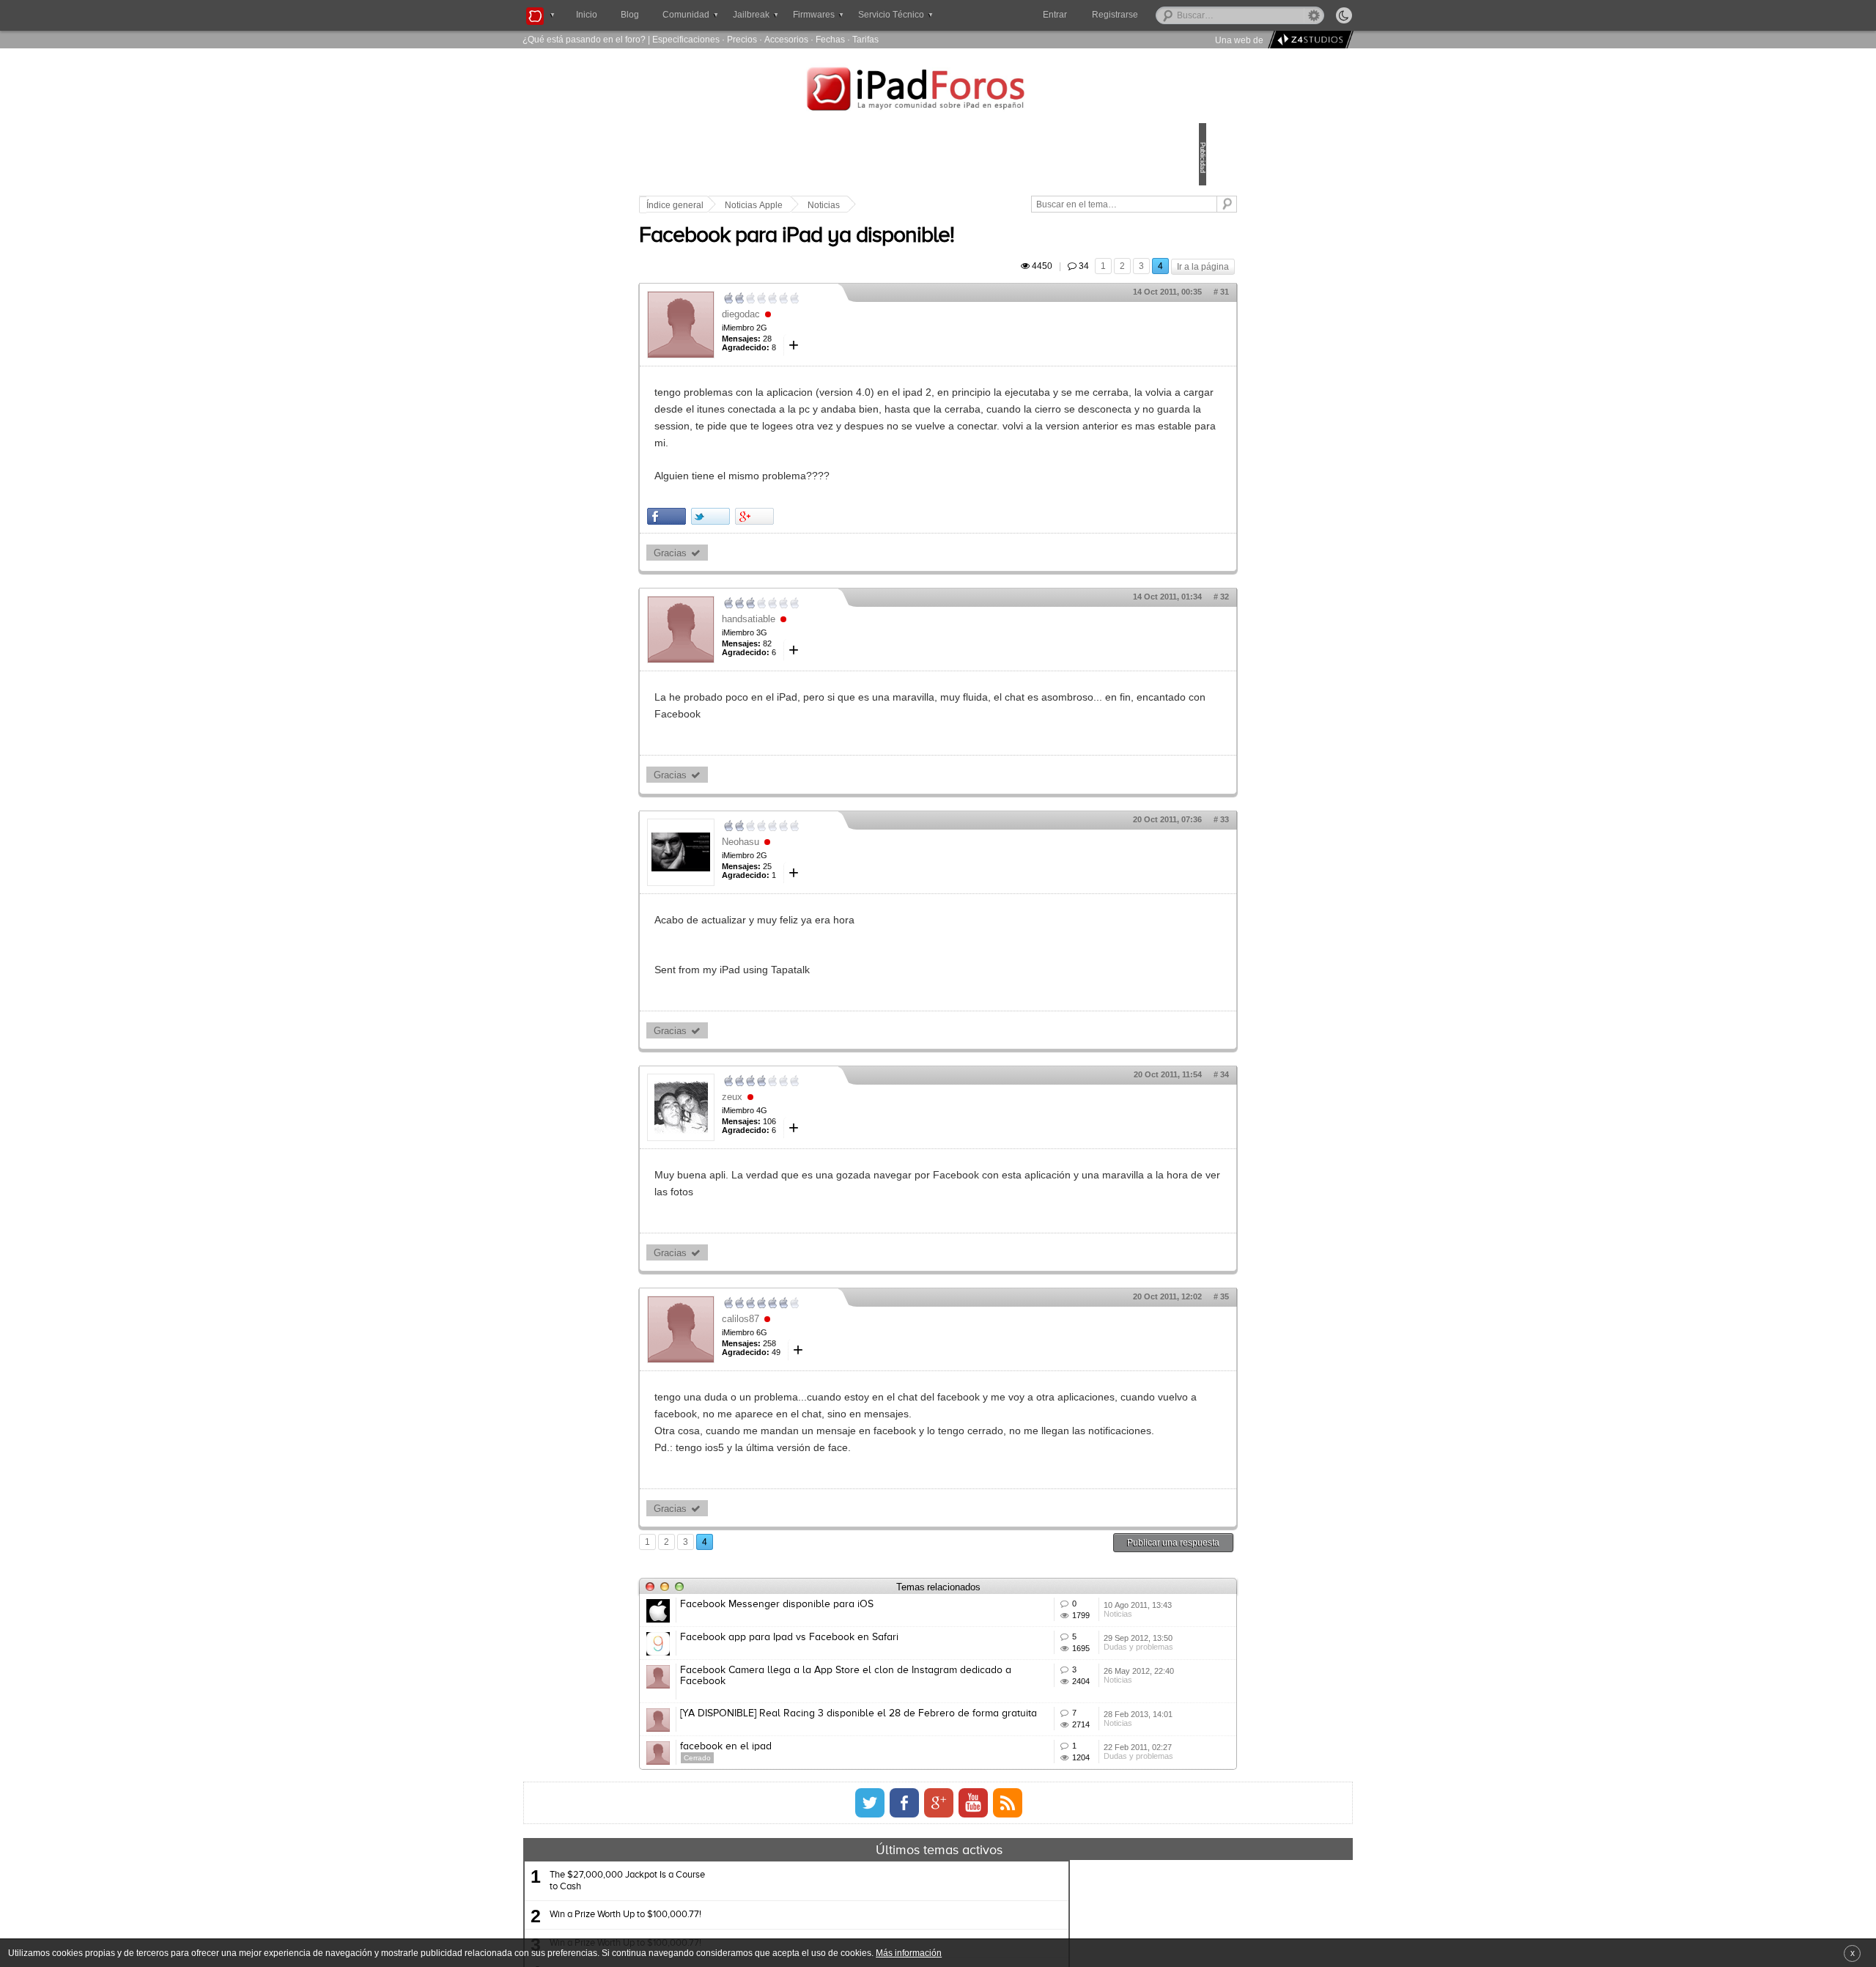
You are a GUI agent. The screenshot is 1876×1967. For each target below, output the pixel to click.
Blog (630, 15)
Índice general (777, 205)
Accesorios (786, 39)
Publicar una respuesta (1071, 1610)
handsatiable (850, 653)
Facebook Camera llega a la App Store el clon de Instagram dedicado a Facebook (896, 1786)
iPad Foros (938, 91)
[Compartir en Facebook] (768, 550)
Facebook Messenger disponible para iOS (879, 1672)
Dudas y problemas (1069, 1759)
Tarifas (865, 39)
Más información (909, 1953)
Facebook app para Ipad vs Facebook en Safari (891, 1726)
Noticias (926, 205)
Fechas (830, 39)
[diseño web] (1308, 40)
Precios (742, 39)
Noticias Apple (856, 205)
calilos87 (842, 1352)
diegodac (843, 331)
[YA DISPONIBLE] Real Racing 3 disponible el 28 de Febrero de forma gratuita (900, 1840)
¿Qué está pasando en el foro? (584, 39)
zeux (834, 1130)
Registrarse (1162, 15)
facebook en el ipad (828, 1889)
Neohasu (842, 875)
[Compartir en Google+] (856, 550)
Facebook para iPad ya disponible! (898, 253)
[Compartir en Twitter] (812, 550)
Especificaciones (686, 39)
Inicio (587, 15)
